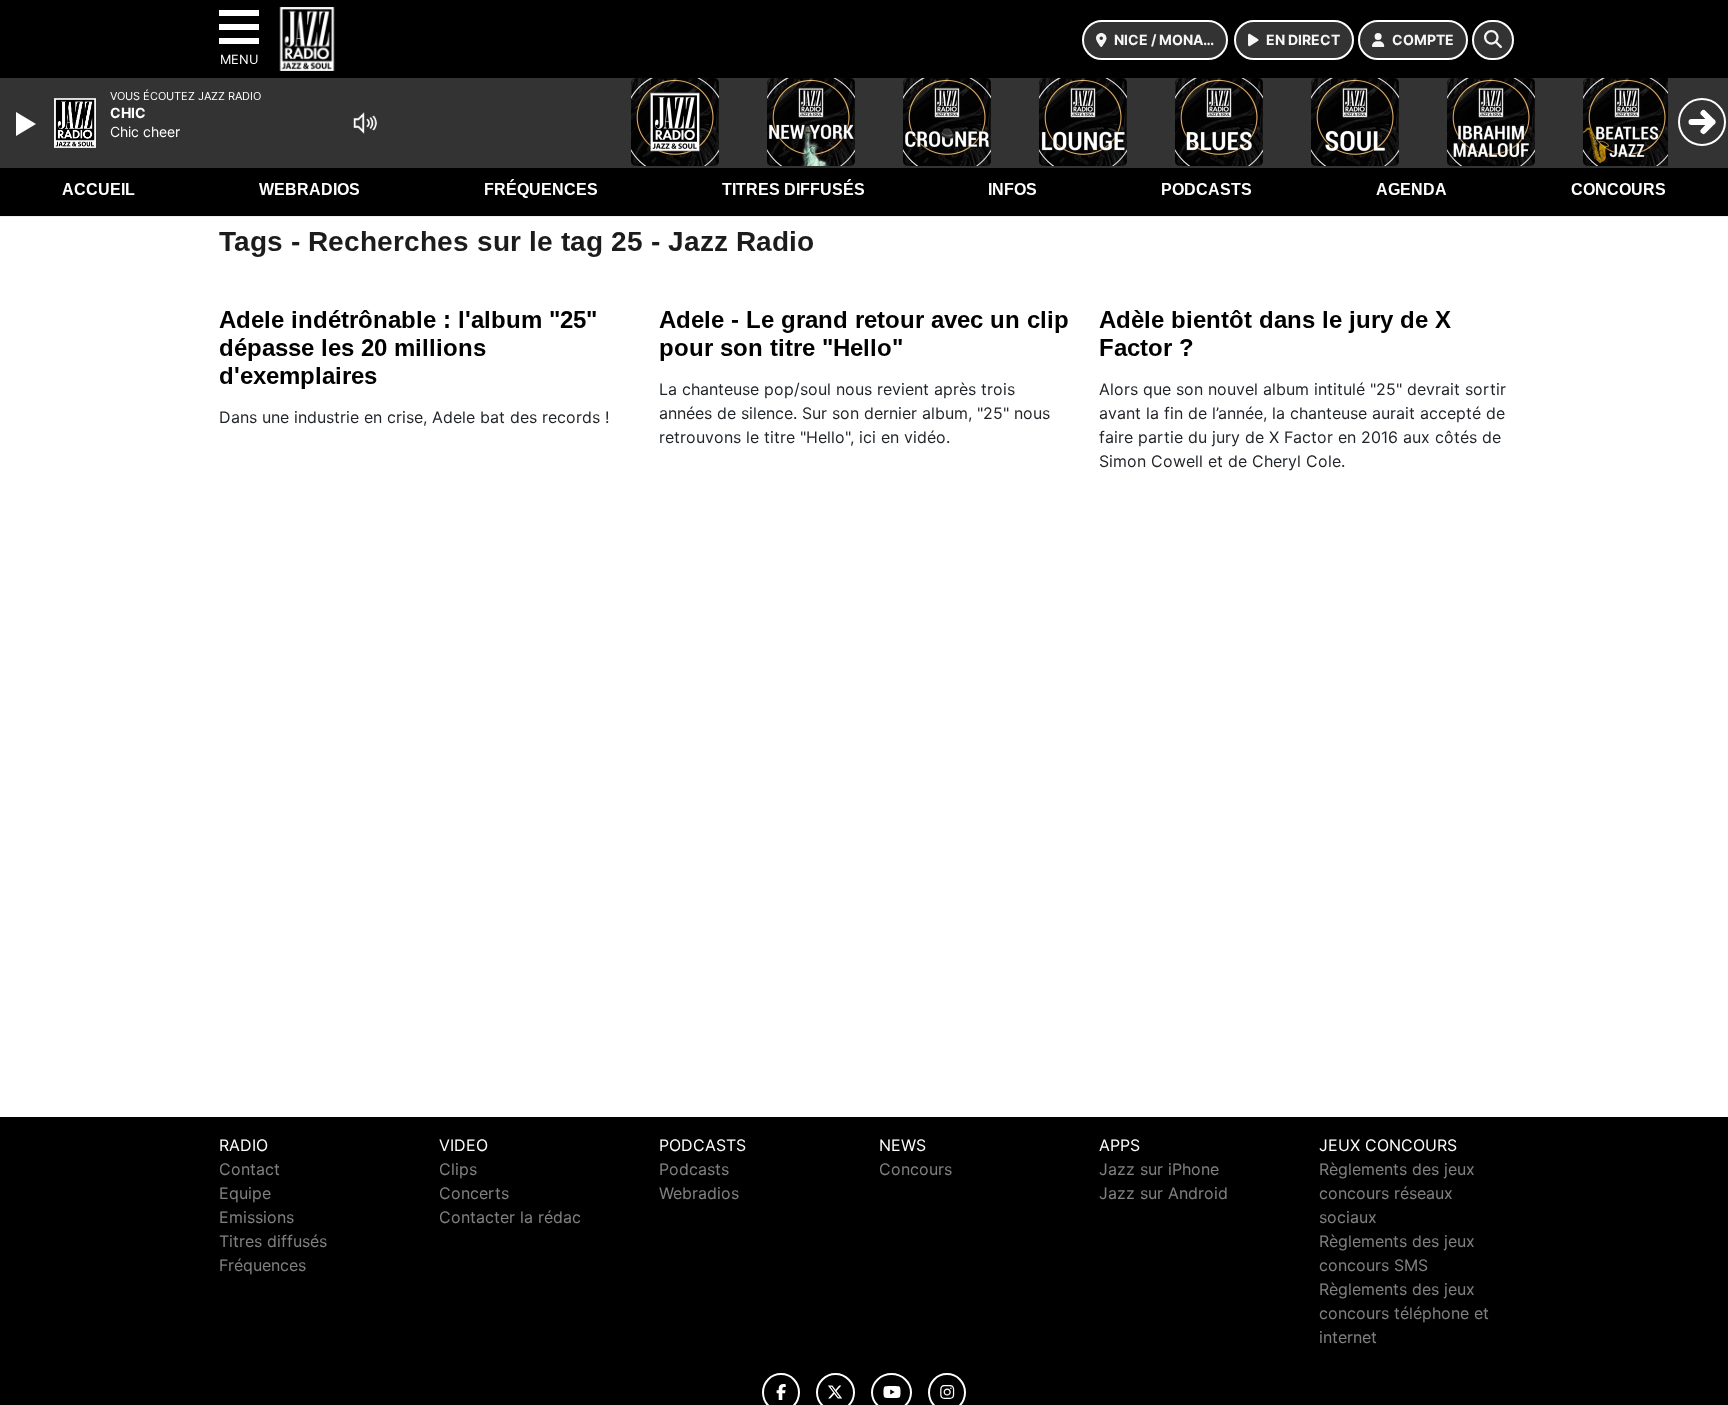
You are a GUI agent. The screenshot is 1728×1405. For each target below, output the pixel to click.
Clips (458, 1169)
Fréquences (541, 189)
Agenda (1411, 189)
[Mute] (365, 123)
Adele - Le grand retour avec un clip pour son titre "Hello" (864, 333)
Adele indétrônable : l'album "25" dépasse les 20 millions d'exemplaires (408, 347)
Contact (249, 1169)
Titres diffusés (793, 189)
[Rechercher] (1493, 40)
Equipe (245, 1193)
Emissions (256, 1217)
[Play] (28, 124)
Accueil (98, 189)
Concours (1618, 189)
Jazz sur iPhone (1159, 1169)
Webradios (309, 189)
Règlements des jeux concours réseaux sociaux (1397, 1193)
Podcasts (1206, 189)
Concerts (474, 1193)
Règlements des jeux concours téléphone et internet (1404, 1313)
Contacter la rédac (510, 1217)
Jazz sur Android (1163, 1193)
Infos (1012, 189)
